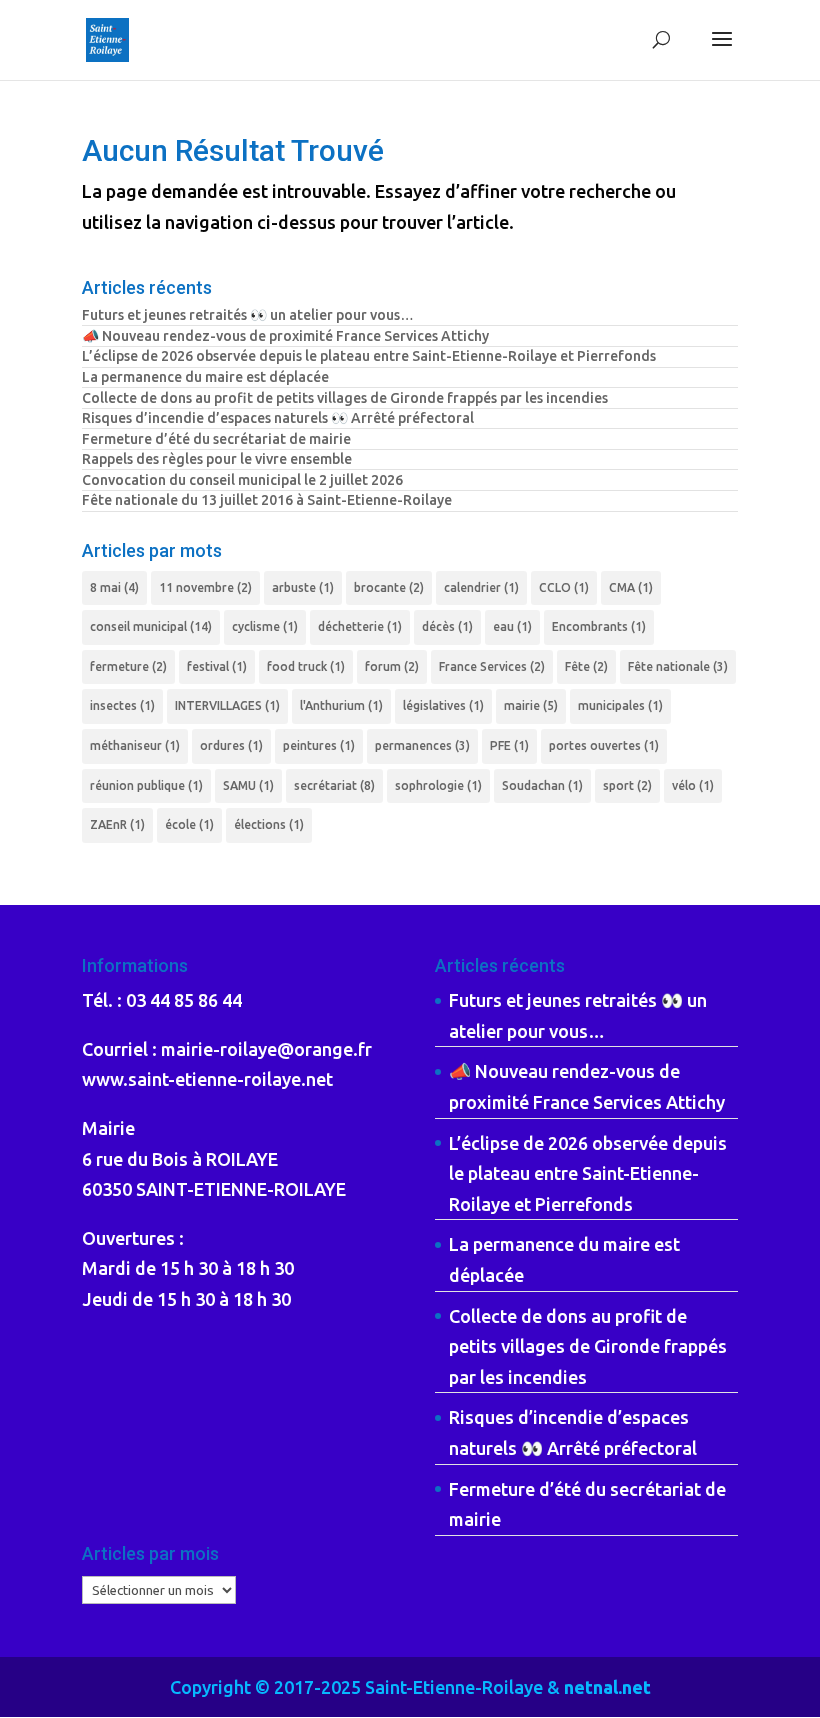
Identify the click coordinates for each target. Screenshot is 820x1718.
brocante (389, 587)
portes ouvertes (604, 745)
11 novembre (205, 587)
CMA (631, 587)
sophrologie (438, 785)
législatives (443, 705)
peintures (319, 745)
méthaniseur (135, 745)
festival (217, 666)
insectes (122, 705)
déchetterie (360, 626)
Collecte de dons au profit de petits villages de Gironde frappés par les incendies (345, 398)
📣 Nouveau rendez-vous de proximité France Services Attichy (285, 336)
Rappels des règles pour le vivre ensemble (217, 459)
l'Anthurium (341, 705)
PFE (509, 745)
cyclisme (265, 626)
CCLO (564, 587)
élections (269, 824)
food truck (306, 666)
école (189, 824)
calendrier (481, 587)
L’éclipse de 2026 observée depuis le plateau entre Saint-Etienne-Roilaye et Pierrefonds (369, 356)
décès (447, 626)
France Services (492, 666)
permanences (422, 745)
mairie (531, 705)
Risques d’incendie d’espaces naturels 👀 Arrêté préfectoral (278, 418)
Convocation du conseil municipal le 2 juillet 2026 (242, 480)
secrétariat (334, 785)
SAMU (248, 785)
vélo (693, 785)
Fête (586, 666)
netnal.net (607, 1687)
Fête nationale (678, 666)
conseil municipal (151, 626)
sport (627, 785)
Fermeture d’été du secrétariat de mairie (216, 439)
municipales (620, 705)
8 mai (114, 587)
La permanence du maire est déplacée (205, 377)
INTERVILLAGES (227, 705)
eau (512, 626)
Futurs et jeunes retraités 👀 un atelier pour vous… (248, 315)
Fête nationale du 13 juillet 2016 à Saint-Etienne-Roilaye (267, 500)
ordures (231, 745)
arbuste (303, 587)
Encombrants (599, 626)
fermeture (128, 666)
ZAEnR (117, 824)
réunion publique (146, 785)
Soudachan (542, 785)
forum (392, 666)
